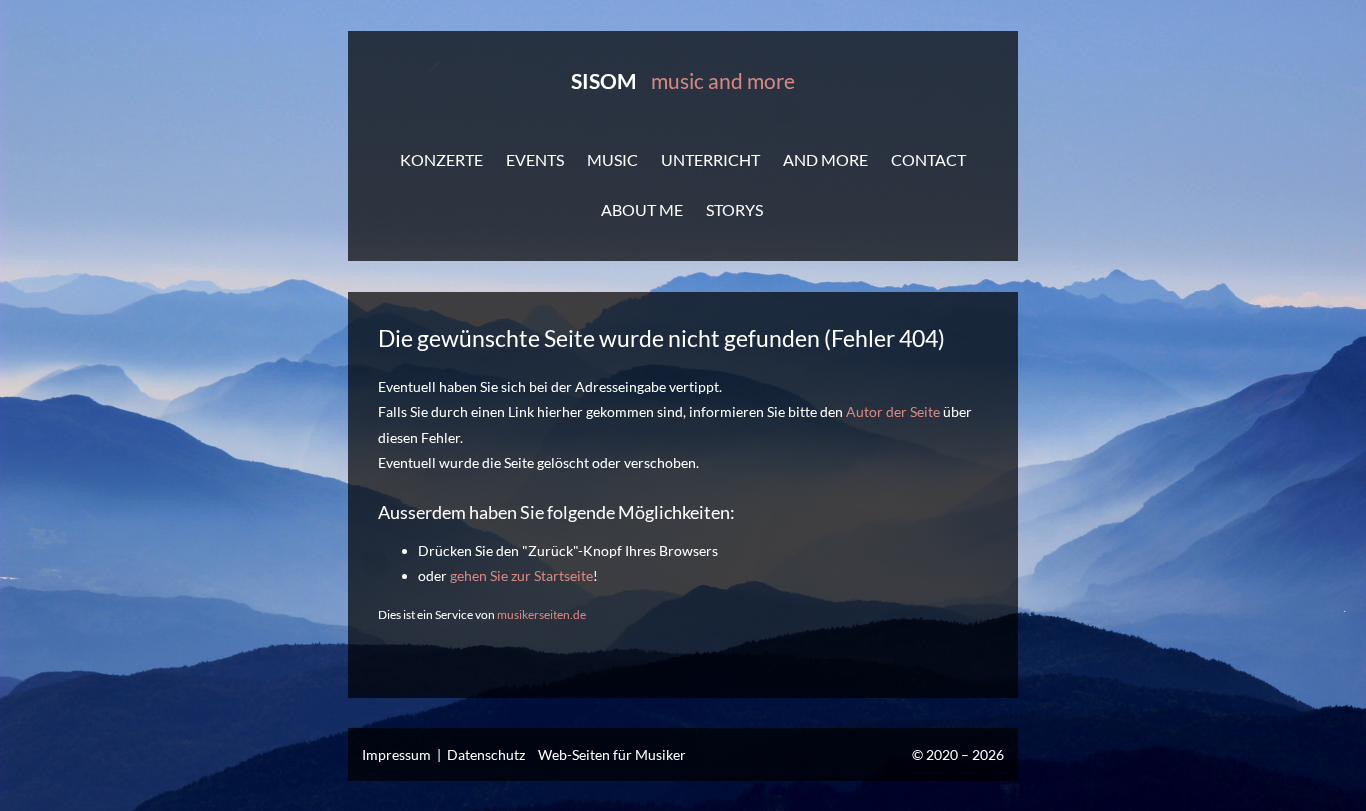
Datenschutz (486, 754)
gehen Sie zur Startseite (521, 575)
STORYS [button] (734, 209)
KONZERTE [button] (441, 159)
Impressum (396, 754)
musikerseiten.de (541, 614)
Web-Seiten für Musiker (612, 754)
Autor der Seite (893, 411)
